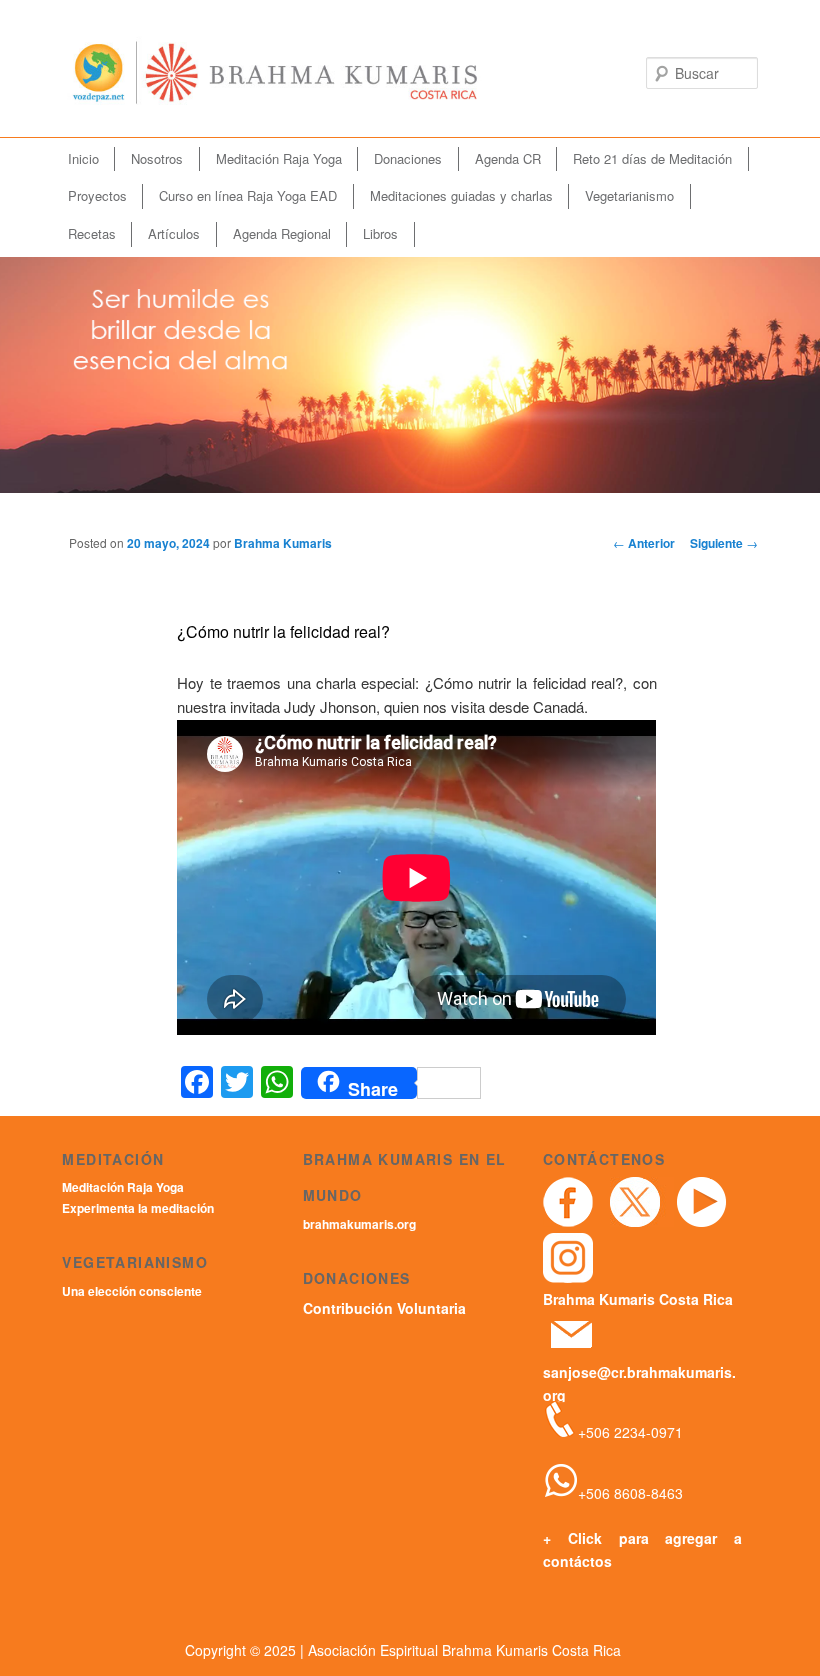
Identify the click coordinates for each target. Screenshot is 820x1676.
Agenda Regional (282, 233)
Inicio (83, 158)
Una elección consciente (132, 1291)
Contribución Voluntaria (384, 1308)
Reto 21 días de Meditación (652, 158)
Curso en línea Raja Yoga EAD (248, 195)
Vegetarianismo (629, 195)
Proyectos (97, 195)
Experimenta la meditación (138, 1208)
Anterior (644, 543)
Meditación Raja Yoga (279, 158)
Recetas (92, 233)
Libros (380, 233)
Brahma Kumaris (283, 543)
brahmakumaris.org (359, 1224)
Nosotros (157, 158)
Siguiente (724, 543)
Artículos (174, 233)
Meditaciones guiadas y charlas (461, 195)
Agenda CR (508, 158)
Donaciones (408, 158)
